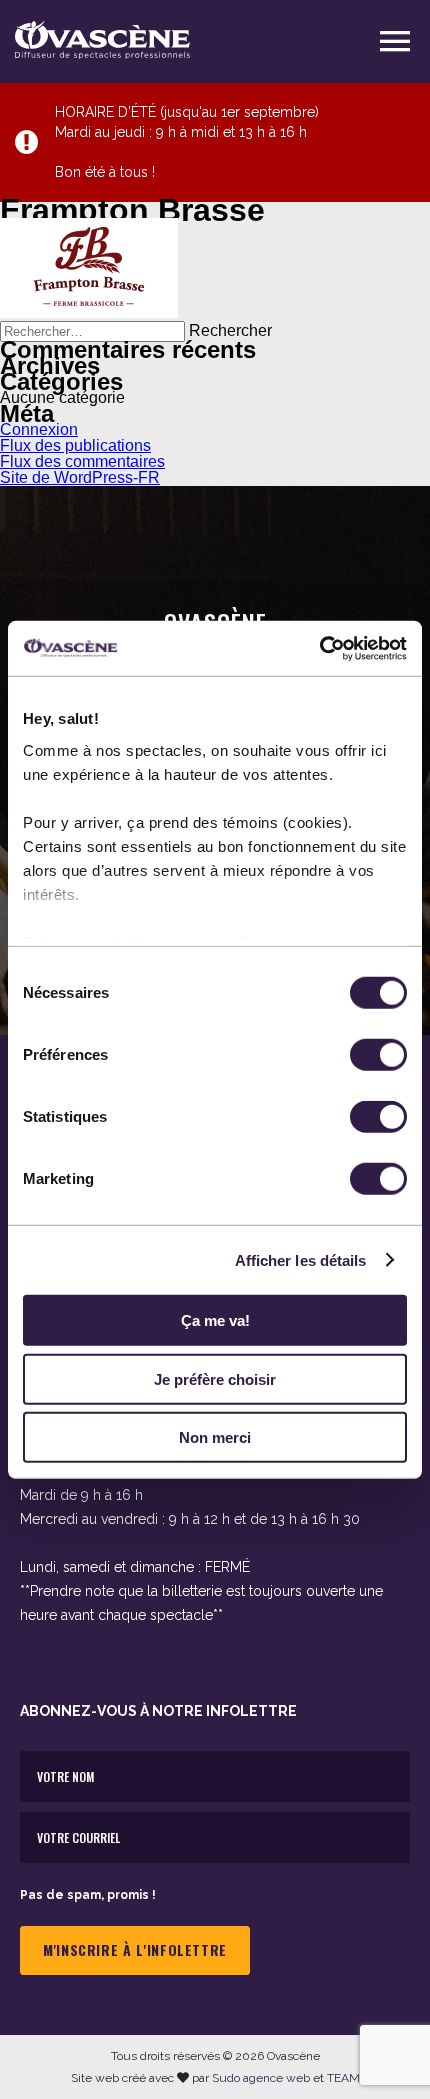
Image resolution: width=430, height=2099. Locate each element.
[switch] (378, 1055)
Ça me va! (215, 1320)
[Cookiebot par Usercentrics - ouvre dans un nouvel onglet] (319, 648)
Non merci (215, 1437)
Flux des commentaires (82, 461)
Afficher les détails (301, 1259)
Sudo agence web (261, 2078)
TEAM (343, 2078)
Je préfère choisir (215, 1378)
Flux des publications (75, 445)
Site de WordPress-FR (80, 477)
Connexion (39, 429)
